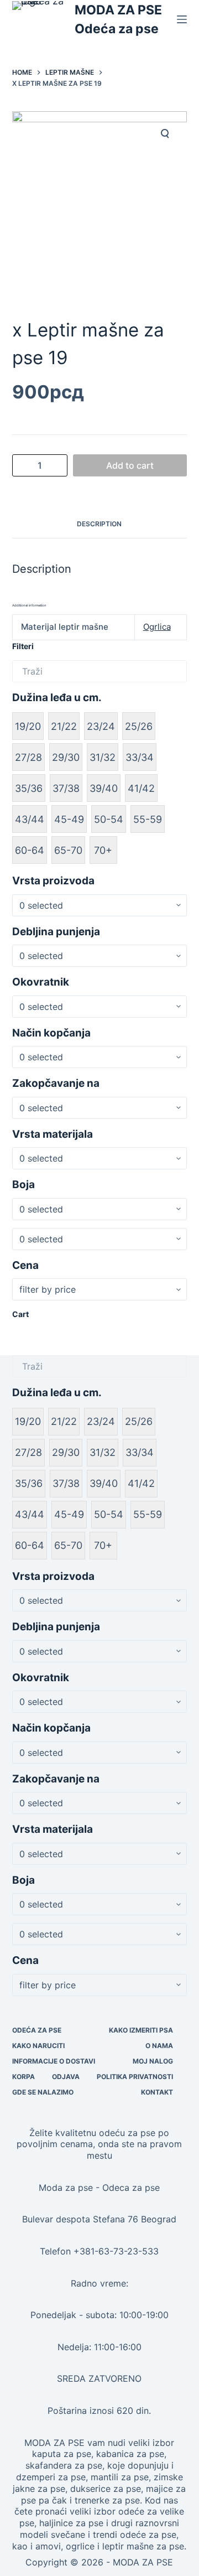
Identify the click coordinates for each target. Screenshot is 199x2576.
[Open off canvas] (182, 19)
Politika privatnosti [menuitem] (135, 2077)
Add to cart (130, 465)
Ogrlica (157, 627)
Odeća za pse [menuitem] (37, 2030)
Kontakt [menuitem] (157, 2092)
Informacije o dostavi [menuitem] (54, 2061)
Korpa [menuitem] (23, 2077)
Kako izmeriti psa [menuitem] (141, 2030)
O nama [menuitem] (159, 2046)
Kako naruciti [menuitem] (38, 2046)
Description (99, 524)
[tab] (100, 524)
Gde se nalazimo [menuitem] (43, 2092)
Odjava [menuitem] (66, 2077)
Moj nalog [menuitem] (153, 2061)
